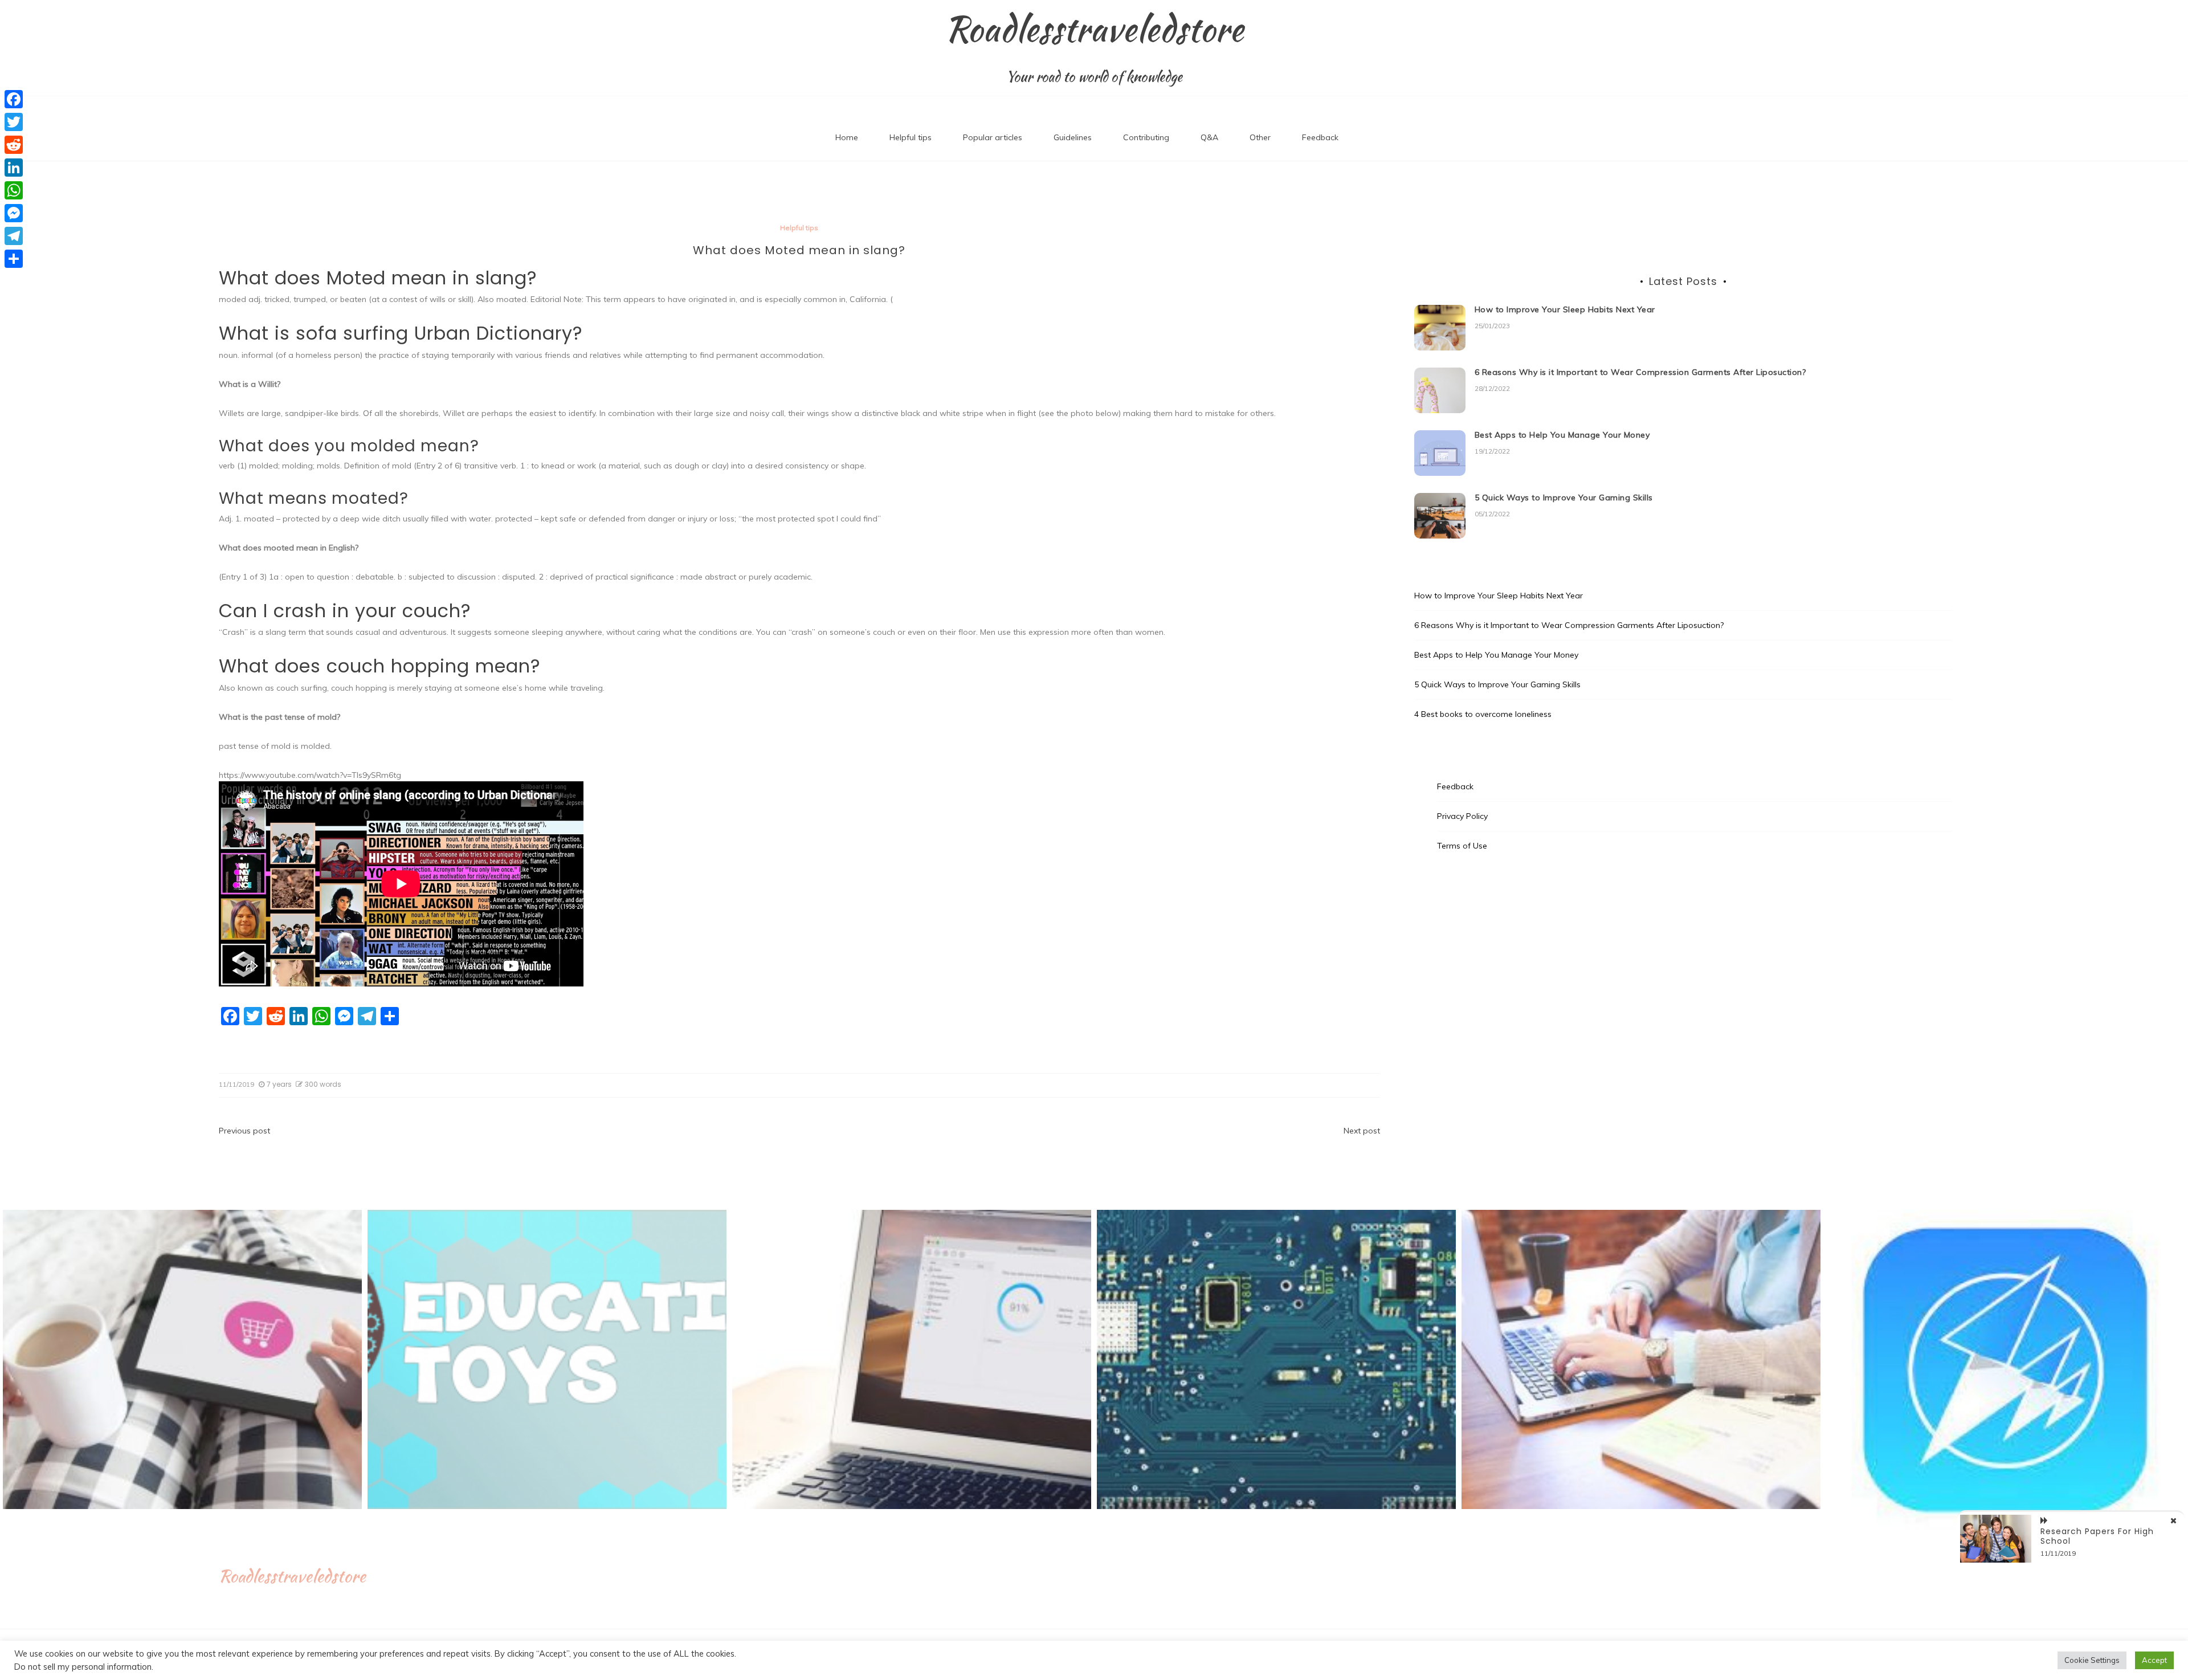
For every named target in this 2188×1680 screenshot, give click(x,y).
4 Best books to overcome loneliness (1483, 714)
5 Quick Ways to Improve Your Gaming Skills (1564, 498)
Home (847, 137)
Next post (1362, 1131)
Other (1260, 137)
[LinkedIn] (14, 168)
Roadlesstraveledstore (1094, 29)
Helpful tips (911, 137)
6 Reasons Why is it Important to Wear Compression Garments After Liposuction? (1640, 372)
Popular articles (993, 137)
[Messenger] (14, 213)
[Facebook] (14, 99)
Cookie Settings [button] (2092, 1660)
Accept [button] (2154, 1660)
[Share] (14, 259)
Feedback (1320, 137)
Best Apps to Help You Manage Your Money (1562, 435)
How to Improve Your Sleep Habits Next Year (1565, 309)
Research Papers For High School (2097, 1536)
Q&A (1209, 137)
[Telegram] (14, 236)
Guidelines (1073, 137)
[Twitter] (14, 122)
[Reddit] (14, 145)
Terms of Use (1462, 846)
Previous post (244, 1131)
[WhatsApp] (14, 190)
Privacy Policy (1462, 816)
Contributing (1146, 137)
